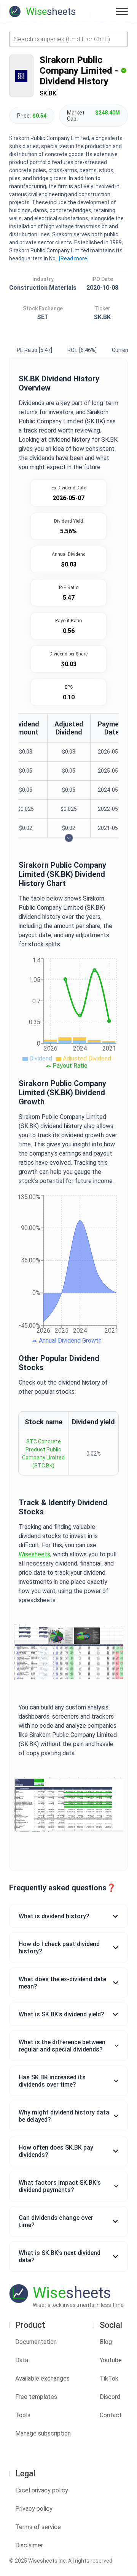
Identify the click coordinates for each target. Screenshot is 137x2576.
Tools (23, 2415)
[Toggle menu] (122, 11)
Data (22, 2360)
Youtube (111, 2360)
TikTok (109, 2378)
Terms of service (38, 2527)
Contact (111, 2415)
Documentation (36, 2342)
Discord (110, 2397)
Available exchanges (42, 2378)
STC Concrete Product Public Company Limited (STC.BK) (43, 1453)
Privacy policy (34, 2509)
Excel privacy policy (42, 2490)
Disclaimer (29, 2545)
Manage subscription (43, 2433)
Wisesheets (34, 1554)
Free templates (36, 2397)
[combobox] (68, 39)
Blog (106, 2342)
